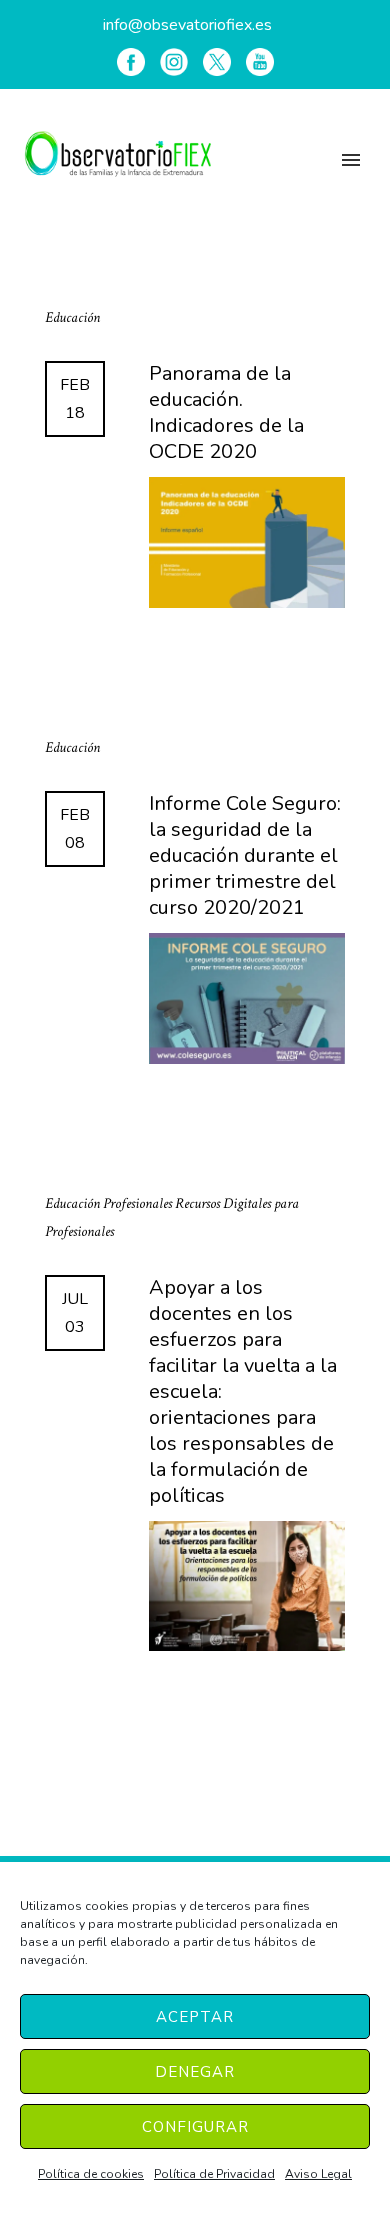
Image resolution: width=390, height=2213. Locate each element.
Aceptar (195, 2017)
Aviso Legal (318, 2174)
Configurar (195, 2127)
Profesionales (139, 1203)
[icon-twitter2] (217, 62)
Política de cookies (91, 2174)
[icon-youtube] (260, 62)
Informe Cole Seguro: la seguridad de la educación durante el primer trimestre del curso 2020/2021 (245, 856)
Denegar (195, 2072)
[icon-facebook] (131, 62)
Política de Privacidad (214, 2174)
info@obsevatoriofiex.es (187, 25)
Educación (72, 317)
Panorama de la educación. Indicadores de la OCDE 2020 (226, 413)
